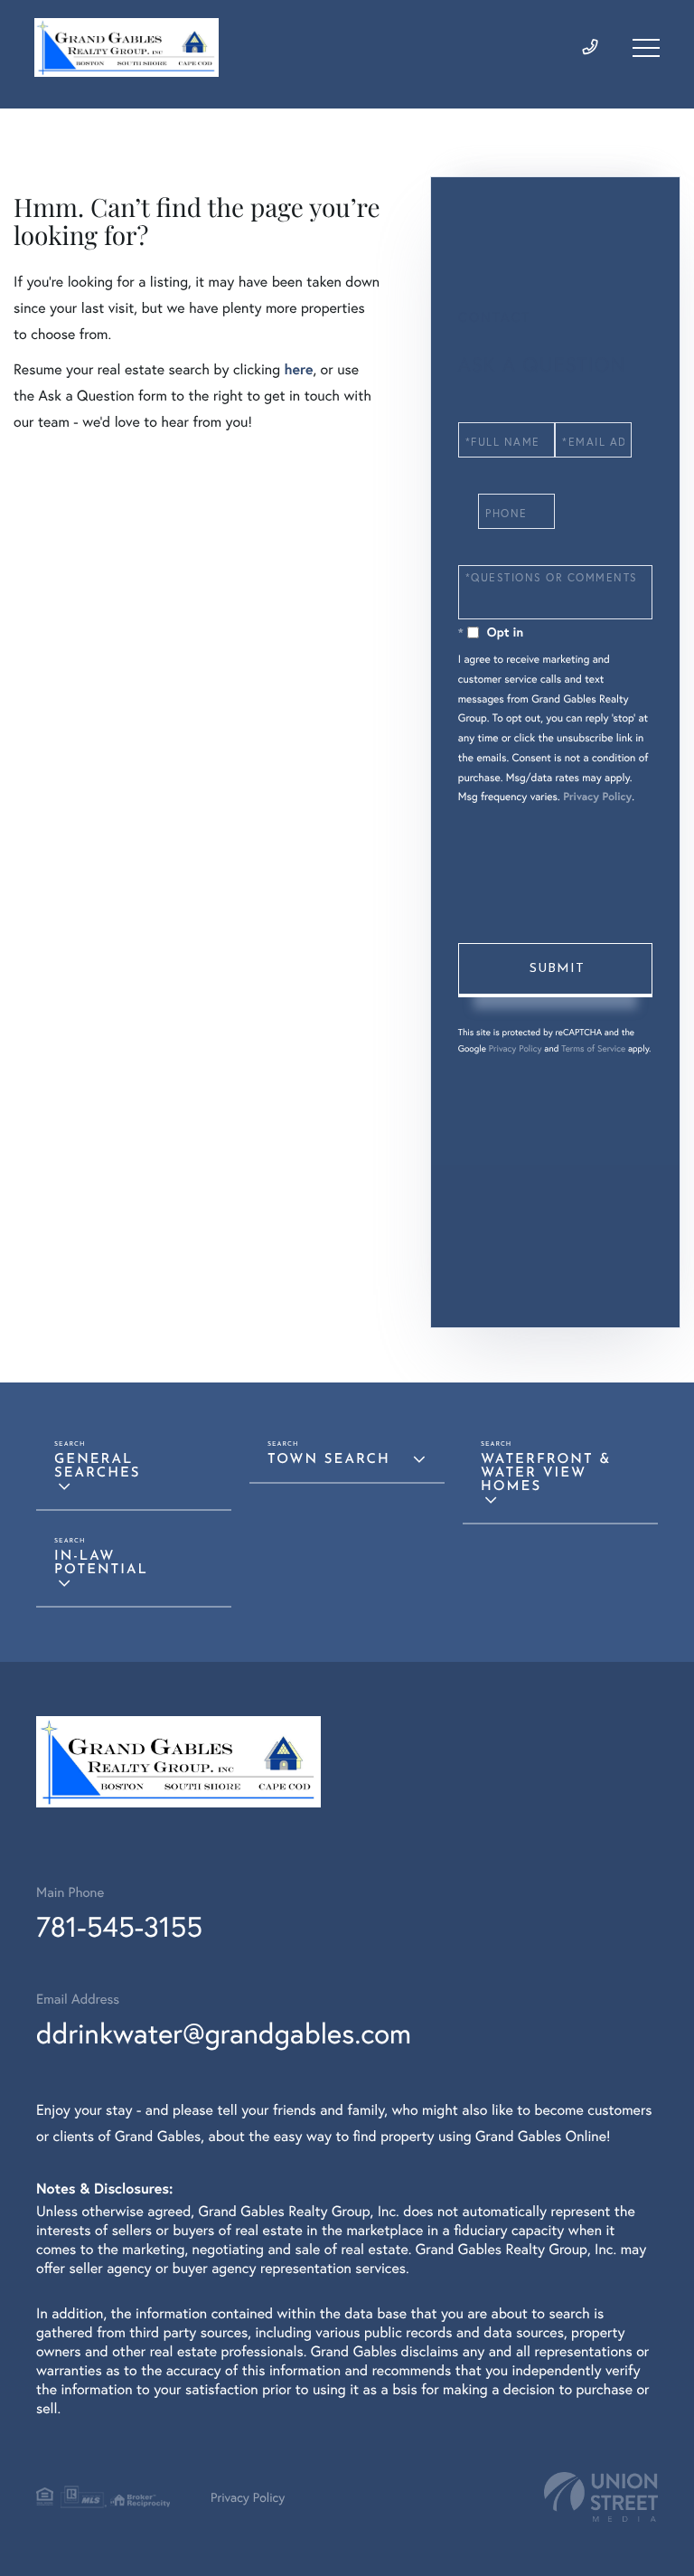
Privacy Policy (597, 797)
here (298, 369)
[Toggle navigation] (646, 48)
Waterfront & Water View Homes (546, 1473)
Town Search (329, 1460)
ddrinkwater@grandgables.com (224, 2033)
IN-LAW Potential (101, 1563)
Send (555, 970)
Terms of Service (593, 1048)
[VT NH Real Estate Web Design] (601, 2497)
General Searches (98, 1467)
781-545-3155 (119, 1926)
